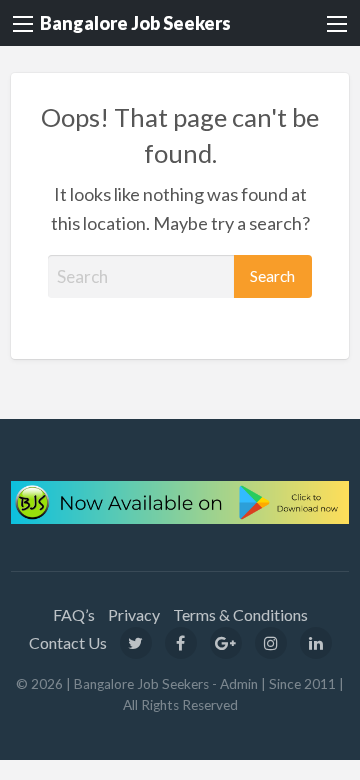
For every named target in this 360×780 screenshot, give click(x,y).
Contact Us (68, 642)
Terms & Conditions (240, 614)
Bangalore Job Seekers (135, 23)
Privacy (134, 614)
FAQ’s (74, 614)
